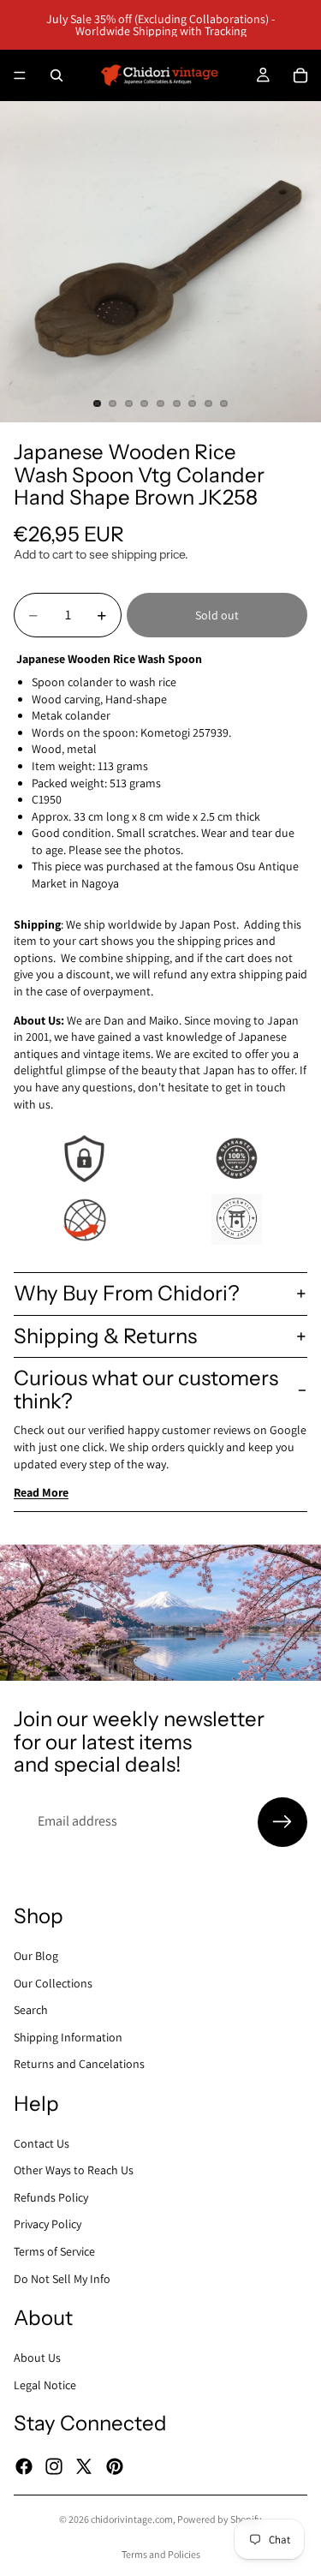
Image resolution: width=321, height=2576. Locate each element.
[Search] (56, 75)
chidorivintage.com (132, 2519)
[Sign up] (282, 1822)
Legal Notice (45, 2384)
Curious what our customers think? (146, 1389)
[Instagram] (54, 2465)
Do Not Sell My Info (62, 2278)
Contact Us (42, 2143)
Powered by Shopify (220, 2519)
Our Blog (36, 1956)
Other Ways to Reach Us (74, 2170)
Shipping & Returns (105, 1336)
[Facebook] (24, 2465)
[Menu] (20, 75)
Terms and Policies (161, 2554)
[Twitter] (84, 2465)
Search (31, 2010)
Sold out (217, 615)
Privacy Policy (48, 2224)
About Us (37, 2358)
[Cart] (300, 75)
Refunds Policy (51, 2196)
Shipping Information (68, 2036)
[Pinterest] (115, 2465)
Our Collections (53, 1982)
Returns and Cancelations (79, 2064)
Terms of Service (54, 2251)
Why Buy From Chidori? (127, 1293)
